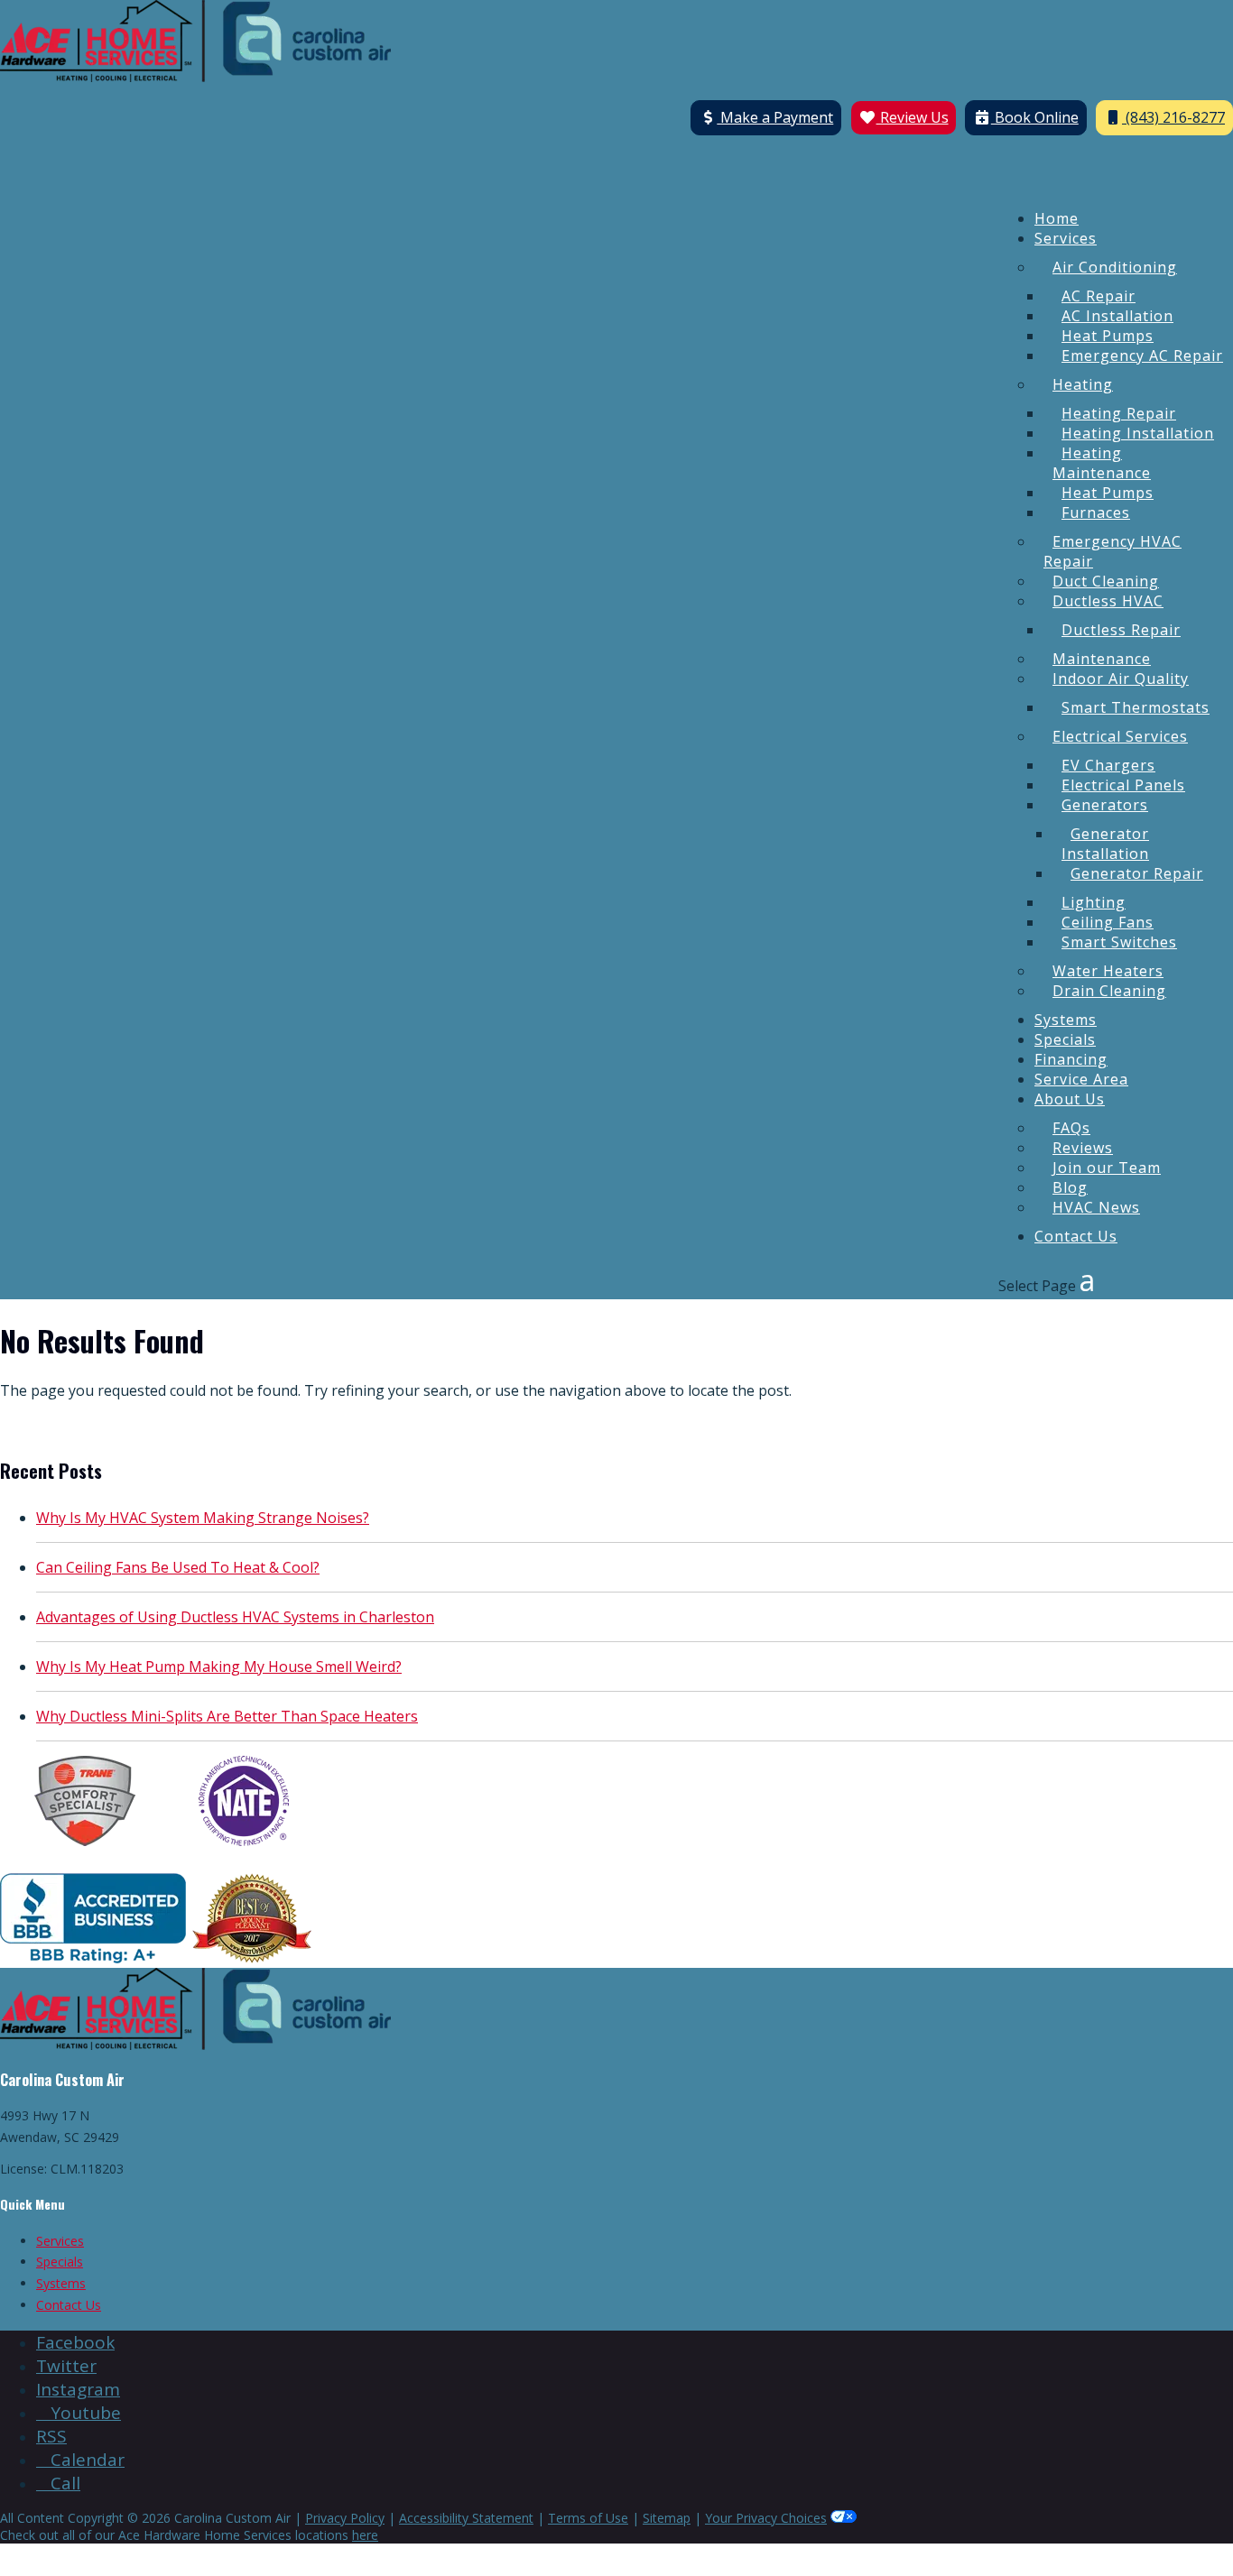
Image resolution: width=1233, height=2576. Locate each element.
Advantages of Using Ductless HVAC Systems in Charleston (235, 1617)
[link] (75, 2342)
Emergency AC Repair (1142, 355)
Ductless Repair (1121, 630)
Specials (1065, 1039)
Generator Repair (1137, 873)
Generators (1105, 805)
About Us (1070, 1099)
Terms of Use (588, 2518)
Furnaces (1096, 512)
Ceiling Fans (1108, 922)
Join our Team (1107, 1168)
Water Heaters (1108, 971)
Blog (1070, 1187)
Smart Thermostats (1136, 707)
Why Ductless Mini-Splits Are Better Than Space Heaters (227, 1716)
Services (1066, 238)
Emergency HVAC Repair (1112, 551)
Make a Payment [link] (775, 117)
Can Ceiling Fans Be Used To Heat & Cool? (178, 1567)
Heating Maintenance (1102, 463)
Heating (1083, 384)
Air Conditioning (1115, 267)
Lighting (1094, 902)
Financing (1071, 1059)
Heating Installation (1138, 433)
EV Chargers (1108, 765)
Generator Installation (1105, 844)
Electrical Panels (1123, 785)
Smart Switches (1119, 942)
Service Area (1081, 1079)
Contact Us (1076, 1236)
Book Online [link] (1035, 117)
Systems (1066, 1020)
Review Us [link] (913, 117)
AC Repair (1099, 296)
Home (1057, 218)
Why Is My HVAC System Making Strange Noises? (203, 1518)
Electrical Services (1120, 736)
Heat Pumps (1108, 336)
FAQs (1071, 1128)
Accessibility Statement (466, 2518)
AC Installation (1117, 316)
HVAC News (1096, 1207)
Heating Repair (1119, 413)
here (365, 2535)
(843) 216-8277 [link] (1173, 117)
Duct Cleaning (1106, 581)
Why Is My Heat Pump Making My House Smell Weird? (219, 1667)
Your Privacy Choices (766, 2518)
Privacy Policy (345, 2518)
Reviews (1083, 1148)
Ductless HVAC (1108, 601)
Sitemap (667, 2518)
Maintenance (1102, 659)
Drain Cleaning (1109, 991)
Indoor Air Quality (1121, 679)
